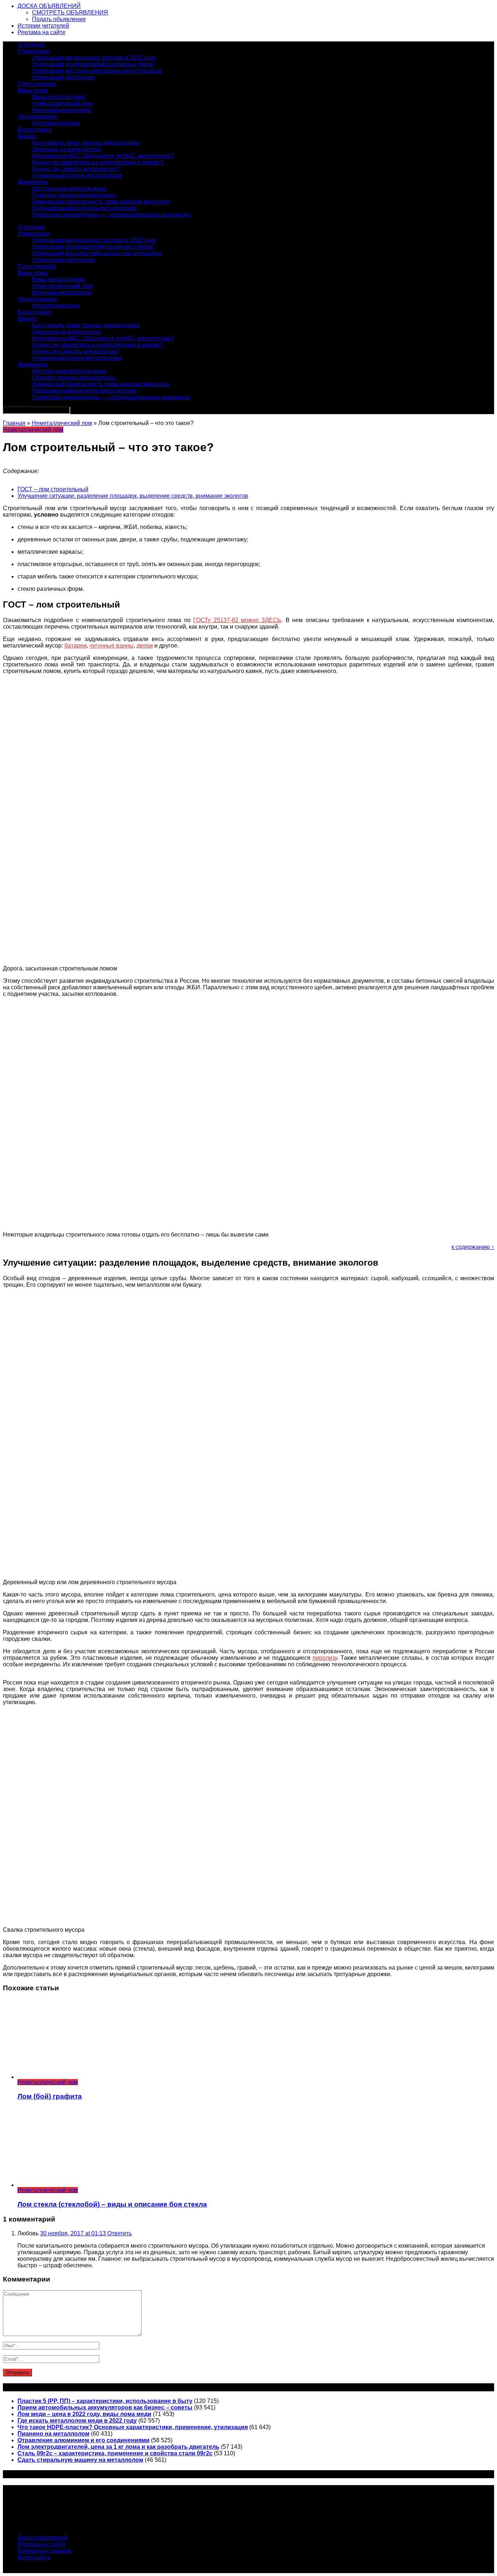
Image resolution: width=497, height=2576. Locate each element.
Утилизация (33, 51)
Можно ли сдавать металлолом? (76, 169)
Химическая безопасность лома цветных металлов (101, 202)
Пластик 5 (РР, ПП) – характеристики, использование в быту (105, 2401)
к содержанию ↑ (473, 1247)
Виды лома (33, 90)
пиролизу (325, 1658)
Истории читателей (43, 26)
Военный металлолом (62, 110)
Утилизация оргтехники (63, 77)
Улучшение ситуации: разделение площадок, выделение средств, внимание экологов (133, 496)
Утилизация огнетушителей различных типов (93, 64)
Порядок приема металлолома (73, 195)
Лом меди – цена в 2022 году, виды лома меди (84, 2414)
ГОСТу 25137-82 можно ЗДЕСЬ (237, 620)
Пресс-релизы (37, 84)
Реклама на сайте (41, 32)
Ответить (120, 2233)
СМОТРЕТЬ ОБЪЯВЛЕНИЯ (70, 13)
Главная (14, 423)
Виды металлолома (58, 97)
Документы (33, 182)
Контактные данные (44, 2551)
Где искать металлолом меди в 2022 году (77, 2421)
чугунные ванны (112, 646)
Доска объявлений (43, 2538)
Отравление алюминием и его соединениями (84, 2440)
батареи (75, 646)
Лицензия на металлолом (66, 149)
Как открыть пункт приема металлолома (86, 143)
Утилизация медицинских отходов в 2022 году (94, 58)
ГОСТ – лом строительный (53, 489)
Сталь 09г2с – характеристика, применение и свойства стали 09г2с (115, 2453)
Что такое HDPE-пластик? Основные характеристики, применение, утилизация (133, 2427)
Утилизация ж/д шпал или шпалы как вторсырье (97, 71)
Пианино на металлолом (53, 2434)
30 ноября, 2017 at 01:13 (74, 2233)
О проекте (31, 45)
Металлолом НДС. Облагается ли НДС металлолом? (103, 156)
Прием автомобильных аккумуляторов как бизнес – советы (105, 2407)
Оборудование (37, 117)
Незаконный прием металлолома (77, 175)
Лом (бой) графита (50, 2096)
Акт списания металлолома (69, 189)
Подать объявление (59, 19)
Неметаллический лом (62, 103)
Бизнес (27, 136)
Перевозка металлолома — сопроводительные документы (111, 215)
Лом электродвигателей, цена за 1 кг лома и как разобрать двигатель (118, 2447)
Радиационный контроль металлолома (84, 208)
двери (145, 646)
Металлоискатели (56, 123)
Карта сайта (34, 2557)
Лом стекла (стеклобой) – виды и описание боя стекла (112, 2204)
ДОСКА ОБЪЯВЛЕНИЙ (49, 6)
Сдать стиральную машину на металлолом (80, 2460)
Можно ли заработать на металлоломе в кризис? (98, 162)
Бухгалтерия (35, 130)
